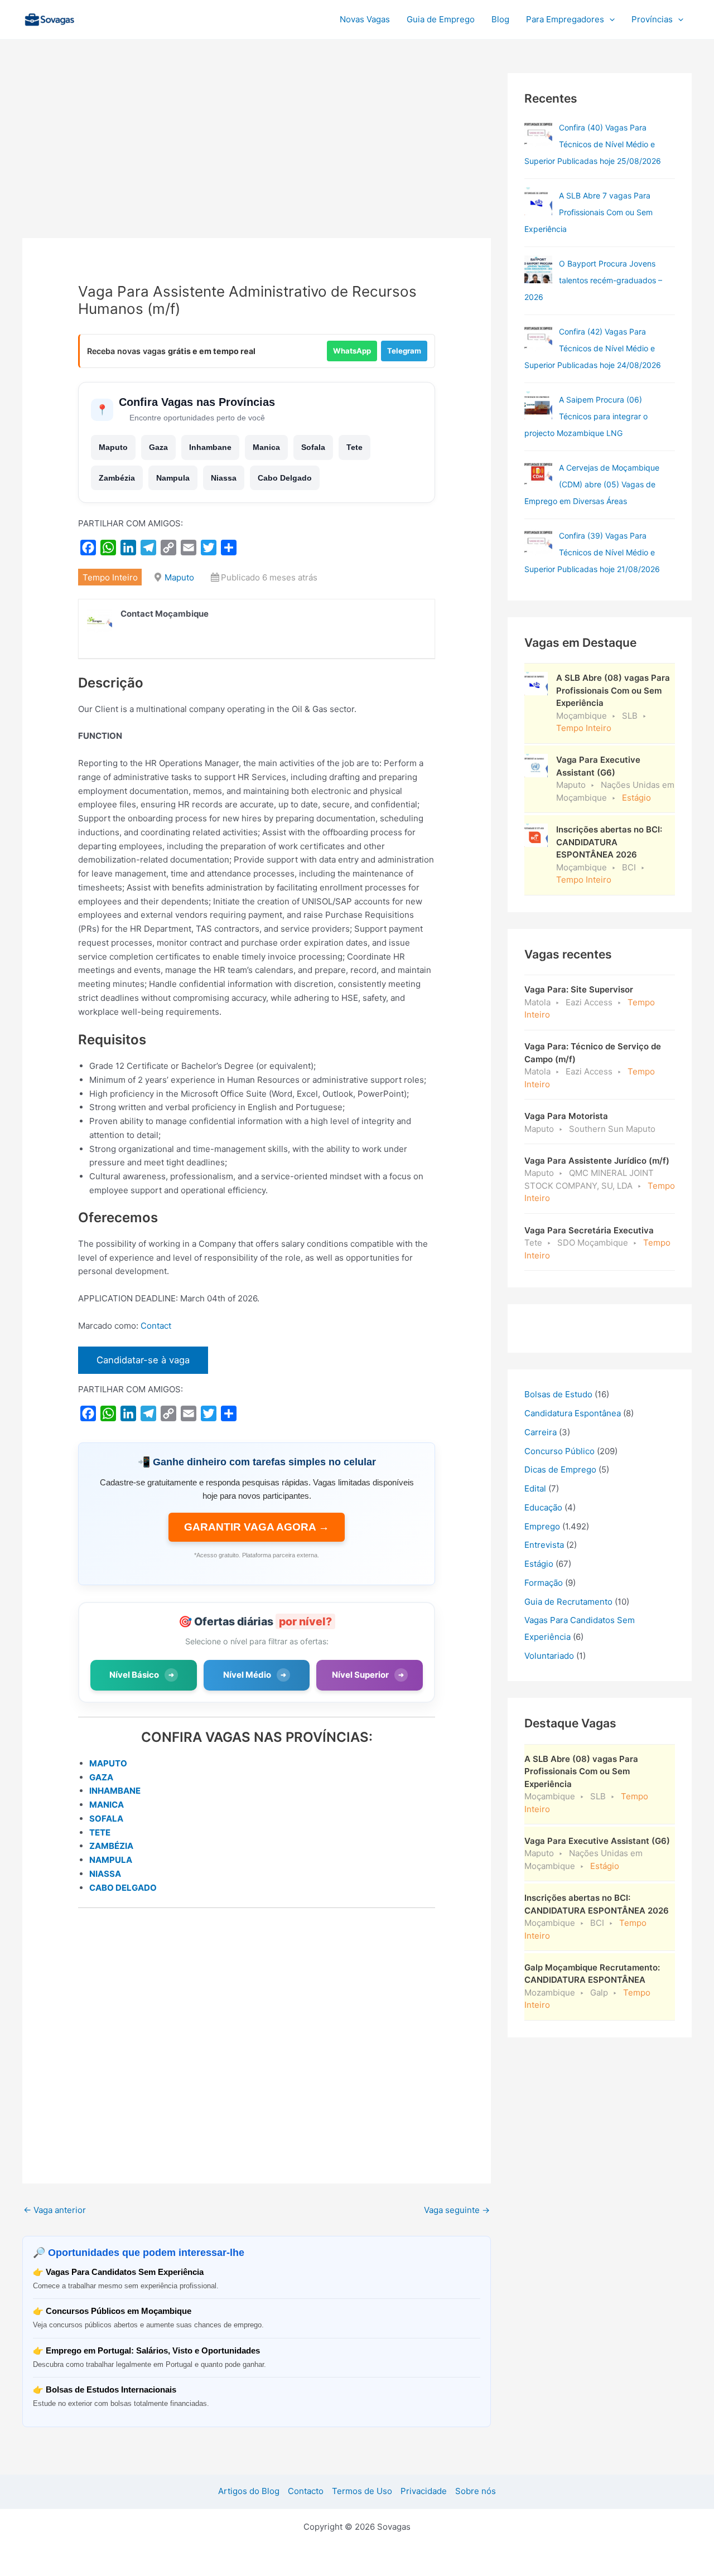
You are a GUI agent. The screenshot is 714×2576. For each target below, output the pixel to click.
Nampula (173, 478)
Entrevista (544, 1545)
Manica (266, 447)
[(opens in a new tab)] (538, 133)
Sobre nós (476, 2491)
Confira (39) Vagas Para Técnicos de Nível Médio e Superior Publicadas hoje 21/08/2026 (592, 552)
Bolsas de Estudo (558, 1394)
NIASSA (105, 1874)
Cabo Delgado (285, 478)
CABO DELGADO (123, 1888)
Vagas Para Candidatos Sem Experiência (125, 2272)
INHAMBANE (115, 1791)
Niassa (224, 478)
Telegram (404, 351)
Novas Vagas (365, 19)
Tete (354, 447)
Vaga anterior (55, 2210)
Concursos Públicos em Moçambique (119, 2311)
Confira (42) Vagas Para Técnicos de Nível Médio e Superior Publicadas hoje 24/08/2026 (593, 348)
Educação (543, 1507)
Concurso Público (559, 1451)
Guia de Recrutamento (568, 1602)
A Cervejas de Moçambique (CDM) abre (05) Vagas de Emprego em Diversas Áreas (592, 484)
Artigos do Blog (249, 2491)
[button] (609, 20)
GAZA (101, 1777)
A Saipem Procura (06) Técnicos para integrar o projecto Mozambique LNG (586, 416)
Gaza (158, 447)
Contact (156, 1326)
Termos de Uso (362, 2491)
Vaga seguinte (457, 2210)
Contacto (306, 2491)
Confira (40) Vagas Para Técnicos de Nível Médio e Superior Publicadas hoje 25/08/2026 (593, 144)
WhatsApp (352, 351)
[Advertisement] (257, 156)
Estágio (539, 1564)
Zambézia (117, 478)
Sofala (313, 447)
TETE (100, 1832)
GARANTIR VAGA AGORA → (257, 1527)
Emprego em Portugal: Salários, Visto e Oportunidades (153, 2350)
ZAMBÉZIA (111, 1846)
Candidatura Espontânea (573, 1413)
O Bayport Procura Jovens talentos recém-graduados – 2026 (593, 280)
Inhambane (210, 447)
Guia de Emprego (441, 19)
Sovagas (110, 18)
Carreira (541, 1432)
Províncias (652, 19)
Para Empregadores (565, 19)
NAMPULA (111, 1860)
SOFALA (106, 1819)
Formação (544, 1583)
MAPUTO (108, 1763)
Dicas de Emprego (560, 1469)
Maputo (113, 447)
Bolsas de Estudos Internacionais (111, 2389)
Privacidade (424, 2491)
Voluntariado (549, 1656)
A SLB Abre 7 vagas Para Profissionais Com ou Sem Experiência (588, 212)
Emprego (542, 1526)
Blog (500, 19)
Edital (535, 1488)
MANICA (107, 1805)
